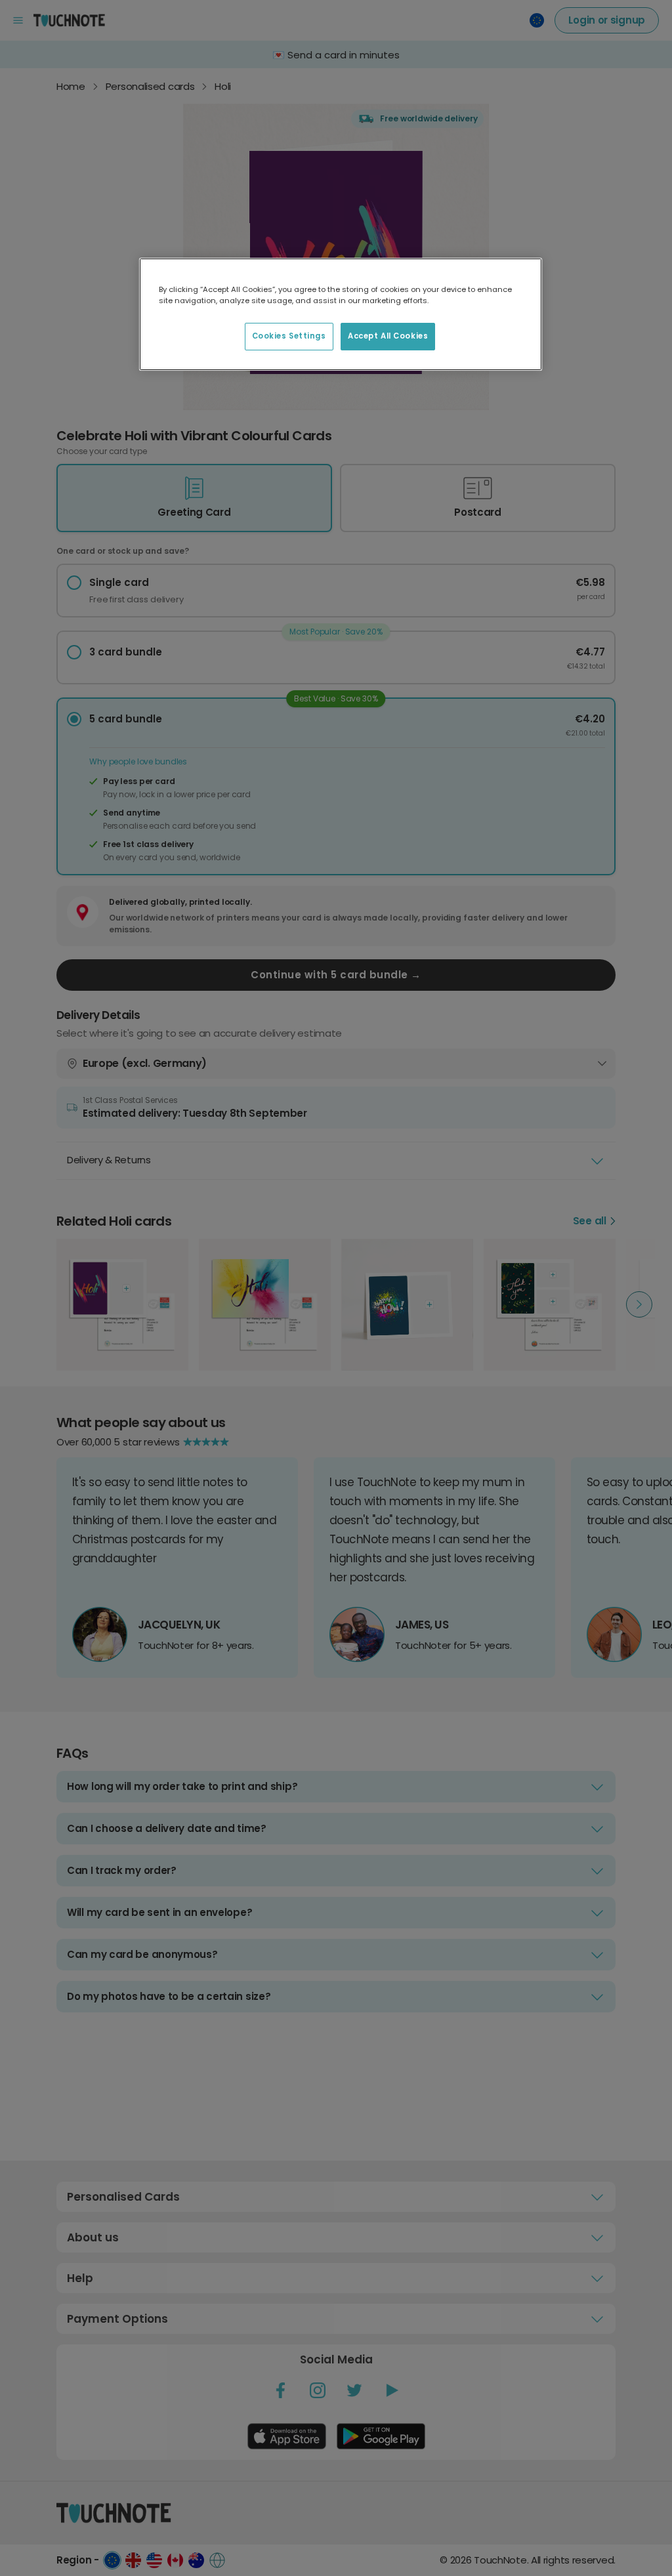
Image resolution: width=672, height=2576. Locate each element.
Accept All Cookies (388, 336)
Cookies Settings (289, 336)
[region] (341, 314)
